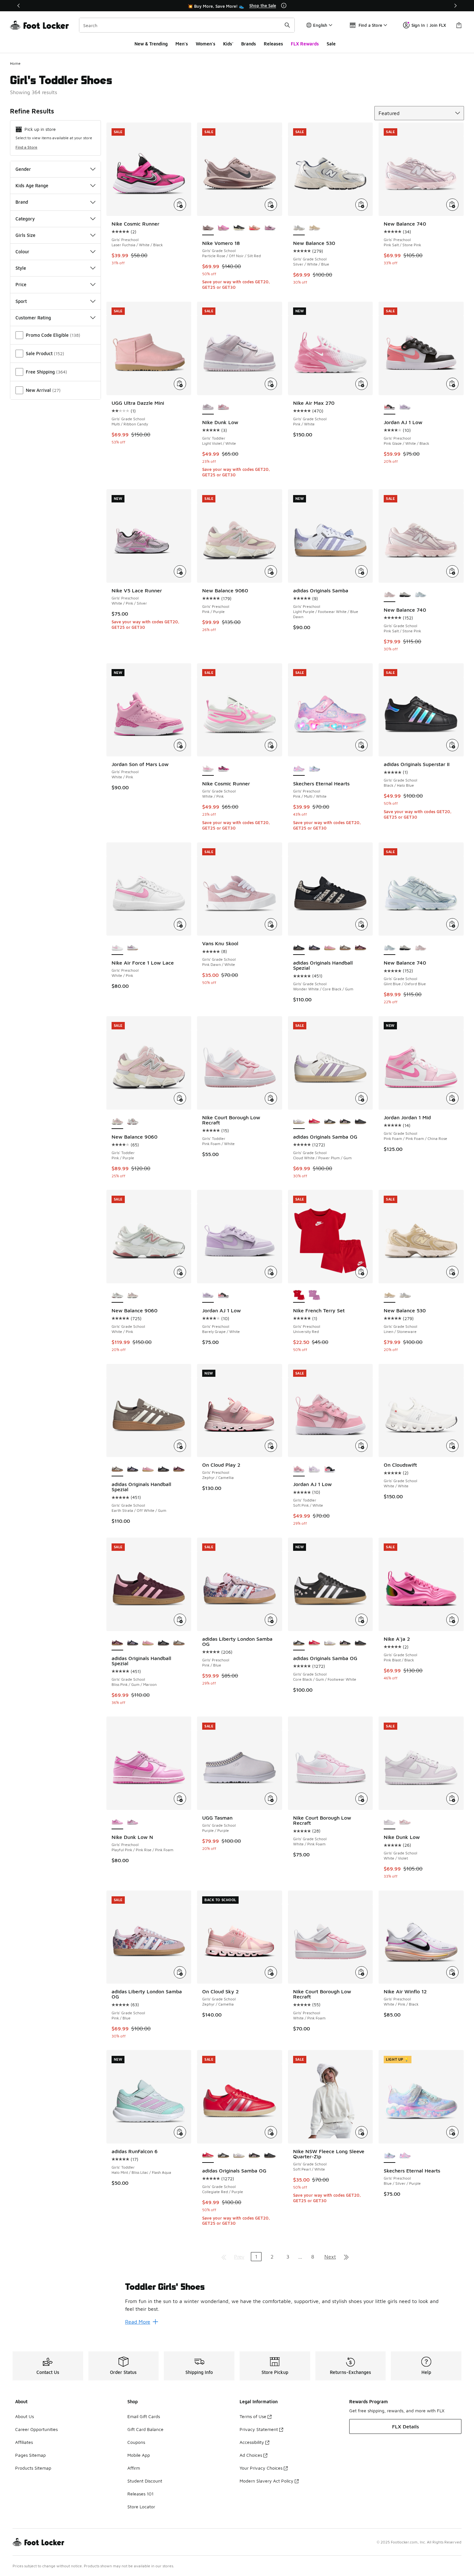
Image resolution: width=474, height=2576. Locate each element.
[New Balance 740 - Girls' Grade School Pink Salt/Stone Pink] (420, 948)
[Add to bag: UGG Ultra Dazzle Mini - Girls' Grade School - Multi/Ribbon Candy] (180, 384)
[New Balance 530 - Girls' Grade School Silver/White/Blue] (405, 1296)
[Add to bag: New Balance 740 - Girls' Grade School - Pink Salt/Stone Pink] (452, 571)
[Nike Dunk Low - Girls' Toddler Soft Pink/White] (223, 407)
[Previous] (19, 6)
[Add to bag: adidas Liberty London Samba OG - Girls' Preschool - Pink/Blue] (271, 1620)
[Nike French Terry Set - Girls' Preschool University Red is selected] (299, 1296)
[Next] (455, 6)
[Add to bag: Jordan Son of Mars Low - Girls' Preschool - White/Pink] (180, 745)
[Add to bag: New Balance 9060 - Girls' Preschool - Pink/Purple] (271, 571)
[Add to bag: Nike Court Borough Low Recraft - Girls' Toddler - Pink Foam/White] (271, 1098)
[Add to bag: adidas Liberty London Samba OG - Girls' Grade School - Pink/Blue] (180, 1972)
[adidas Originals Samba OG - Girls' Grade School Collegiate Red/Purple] (314, 1122)
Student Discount (145, 2481)
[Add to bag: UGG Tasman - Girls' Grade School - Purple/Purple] (271, 1799)
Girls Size (25, 235)
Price (21, 284)
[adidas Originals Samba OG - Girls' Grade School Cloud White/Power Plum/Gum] (330, 1643)
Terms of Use (253, 2416)
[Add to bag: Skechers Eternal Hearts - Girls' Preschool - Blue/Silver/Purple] (452, 2132)
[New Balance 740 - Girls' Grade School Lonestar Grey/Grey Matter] (405, 595)
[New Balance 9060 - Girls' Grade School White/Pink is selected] (117, 1296)
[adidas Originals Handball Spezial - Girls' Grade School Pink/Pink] (330, 948)
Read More (138, 2322)
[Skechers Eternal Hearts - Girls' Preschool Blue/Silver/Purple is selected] (390, 2156)
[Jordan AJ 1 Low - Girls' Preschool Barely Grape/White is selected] (208, 1296)
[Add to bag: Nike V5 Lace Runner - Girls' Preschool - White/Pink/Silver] (180, 571)
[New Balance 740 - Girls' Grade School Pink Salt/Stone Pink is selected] (390, 595)
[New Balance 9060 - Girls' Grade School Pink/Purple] (133, 1296)
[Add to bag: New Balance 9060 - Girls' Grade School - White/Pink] (180, 1272)
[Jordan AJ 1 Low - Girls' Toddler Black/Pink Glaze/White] (330, 1469)
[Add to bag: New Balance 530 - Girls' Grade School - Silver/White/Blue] (361, 205)
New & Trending (151, 44)
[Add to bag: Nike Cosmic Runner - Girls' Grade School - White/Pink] (271, 745)
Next (330, 2257)
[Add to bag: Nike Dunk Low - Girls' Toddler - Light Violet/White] (271, 384)
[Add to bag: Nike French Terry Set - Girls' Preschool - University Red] (361, 1272)
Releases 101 (140, 2494)
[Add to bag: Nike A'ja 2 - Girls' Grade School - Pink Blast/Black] (452, 1620)
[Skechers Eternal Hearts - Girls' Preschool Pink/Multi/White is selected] (299, 769)
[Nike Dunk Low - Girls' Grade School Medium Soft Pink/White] (405, 1822)
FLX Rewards (305, 44)
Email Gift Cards (144, 2416)
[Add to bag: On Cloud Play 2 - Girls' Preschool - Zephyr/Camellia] (271, 1446)
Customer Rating (33, 318)
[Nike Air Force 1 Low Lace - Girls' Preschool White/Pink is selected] (117, 948)
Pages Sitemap (30, 2455)
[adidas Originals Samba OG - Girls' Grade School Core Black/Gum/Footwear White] (330, 1122)
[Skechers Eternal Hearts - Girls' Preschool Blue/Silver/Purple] (314, 769)
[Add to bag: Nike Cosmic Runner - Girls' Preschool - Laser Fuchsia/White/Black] (180, 205)
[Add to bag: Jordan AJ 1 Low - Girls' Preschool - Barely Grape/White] (271, 1272)
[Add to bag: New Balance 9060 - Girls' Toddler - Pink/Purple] (180, 1098)
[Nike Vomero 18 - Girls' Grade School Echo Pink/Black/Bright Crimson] (254, 228)
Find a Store (26, 147)
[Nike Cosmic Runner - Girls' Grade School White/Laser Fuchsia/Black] (223, 769)
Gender (23, 169)
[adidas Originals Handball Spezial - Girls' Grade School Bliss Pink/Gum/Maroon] (360, 948)
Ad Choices (251, 2455)
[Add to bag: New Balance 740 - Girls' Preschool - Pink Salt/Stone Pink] (452, 205)
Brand (22, 202)
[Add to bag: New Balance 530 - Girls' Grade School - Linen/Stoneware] (452, 1272)
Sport (21, 301)
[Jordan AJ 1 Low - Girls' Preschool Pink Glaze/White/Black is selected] (390, 407)
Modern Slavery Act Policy (267, 2481)
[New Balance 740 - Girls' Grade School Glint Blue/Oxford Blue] (420, 595)
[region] (237, 6)
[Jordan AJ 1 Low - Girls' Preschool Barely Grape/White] (405, 407)
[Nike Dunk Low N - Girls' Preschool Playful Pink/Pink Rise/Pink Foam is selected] (117, 1822)
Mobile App (139, 2455)
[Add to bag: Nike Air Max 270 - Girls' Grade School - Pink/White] (361, 384)
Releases (273, 44)
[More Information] (284, 5)
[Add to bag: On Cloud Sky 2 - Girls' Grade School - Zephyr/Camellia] (271, 1972)
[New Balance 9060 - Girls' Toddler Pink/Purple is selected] (117, 1122)
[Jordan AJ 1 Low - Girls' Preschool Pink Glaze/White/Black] (223, 1296)
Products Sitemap (33, 2468)
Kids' (228, 44)
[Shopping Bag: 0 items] (459, 25)
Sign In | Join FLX (429, 25)
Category (25, 219)
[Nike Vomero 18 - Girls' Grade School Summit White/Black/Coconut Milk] (239, 228)
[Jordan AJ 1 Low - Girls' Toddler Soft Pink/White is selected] (299, 1469)
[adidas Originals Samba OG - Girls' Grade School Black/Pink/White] (345, 1122)
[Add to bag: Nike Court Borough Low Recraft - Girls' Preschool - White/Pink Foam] (361, 1972)
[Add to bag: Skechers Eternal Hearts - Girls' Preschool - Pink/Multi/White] (361, 745)
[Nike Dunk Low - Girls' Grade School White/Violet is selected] (390, 1822)
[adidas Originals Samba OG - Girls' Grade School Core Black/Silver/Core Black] (360, 1122)
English (320, 25)
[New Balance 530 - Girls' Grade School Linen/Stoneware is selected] (390, 1296)
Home (15, 63)
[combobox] (187, 25)
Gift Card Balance (145, 2429)
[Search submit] (287, 25)
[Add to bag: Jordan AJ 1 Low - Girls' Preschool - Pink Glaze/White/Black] (452, 384)
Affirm (134, 2468)
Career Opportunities (36, 2429)
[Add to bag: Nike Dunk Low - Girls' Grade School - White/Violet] (452, 1799)
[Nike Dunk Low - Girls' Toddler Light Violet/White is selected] (208, 407)
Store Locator (141, 2507)
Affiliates (24, 2442)
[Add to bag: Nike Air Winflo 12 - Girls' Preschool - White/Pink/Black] (452, 1972)
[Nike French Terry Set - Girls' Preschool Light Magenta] (314, 1296)
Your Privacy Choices (261, 2468)
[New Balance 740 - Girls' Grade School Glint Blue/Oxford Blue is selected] (390, 948)
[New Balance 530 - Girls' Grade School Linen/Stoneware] (314, 228)
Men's (182, 44)
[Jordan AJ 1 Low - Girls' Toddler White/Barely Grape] (314, 1469)
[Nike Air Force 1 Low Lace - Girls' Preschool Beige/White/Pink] (133, 948)
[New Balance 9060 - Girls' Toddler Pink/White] (133, 1122)
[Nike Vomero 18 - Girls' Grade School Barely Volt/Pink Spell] (223, 228)
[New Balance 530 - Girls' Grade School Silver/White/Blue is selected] (299, 228)
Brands (249, 44)
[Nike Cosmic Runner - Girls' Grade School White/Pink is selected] (208, 769)
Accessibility (252, 2442)
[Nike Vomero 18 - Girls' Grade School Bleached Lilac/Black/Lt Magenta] (270, 228)
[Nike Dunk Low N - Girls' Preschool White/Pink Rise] (133, 1822)
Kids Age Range (32, 185)
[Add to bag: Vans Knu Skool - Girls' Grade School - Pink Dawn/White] (271, 924)
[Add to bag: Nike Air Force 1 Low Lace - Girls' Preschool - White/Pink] (180, 924)
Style (21, 268)
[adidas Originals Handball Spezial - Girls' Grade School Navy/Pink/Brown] (314, 948)
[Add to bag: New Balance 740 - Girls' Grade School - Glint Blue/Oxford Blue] (452, 924)
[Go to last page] (346, 2257)
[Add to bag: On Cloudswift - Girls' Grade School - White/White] (452, 1446)
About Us (25, 2416)
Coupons (136, 2442)
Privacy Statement (259, 2429)
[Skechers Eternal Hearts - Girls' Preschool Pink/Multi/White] (405, 2156)
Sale (331, 44)
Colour (22, 252)
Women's (206, 44)
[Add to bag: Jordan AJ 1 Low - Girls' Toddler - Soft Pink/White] (361, 1446)
